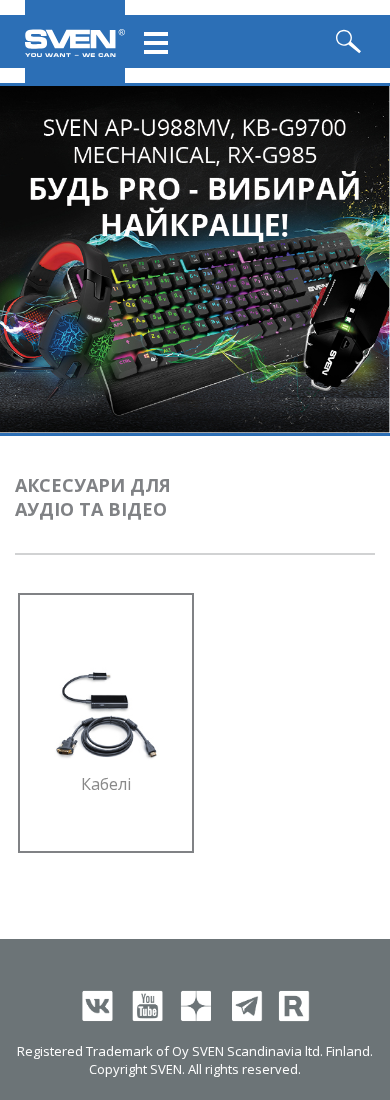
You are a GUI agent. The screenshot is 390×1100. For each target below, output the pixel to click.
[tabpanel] (195, 259)
